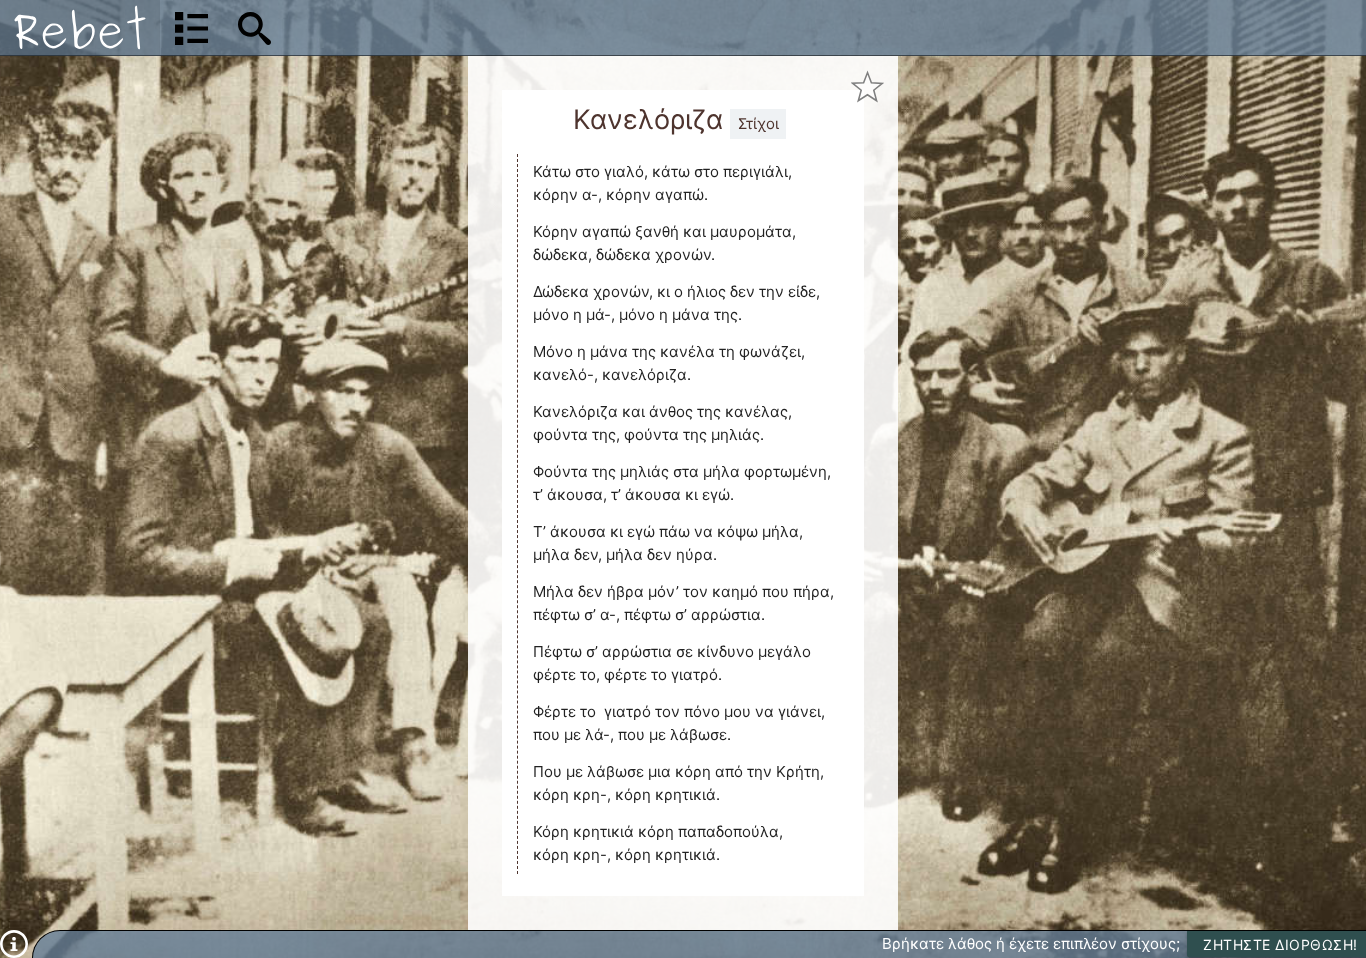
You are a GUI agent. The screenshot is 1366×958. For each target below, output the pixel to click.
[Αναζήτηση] (254, 28)
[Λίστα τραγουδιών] (191, 28)
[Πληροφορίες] (14, 943)
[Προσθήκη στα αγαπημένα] (867, 86)
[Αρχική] (80, 27)
